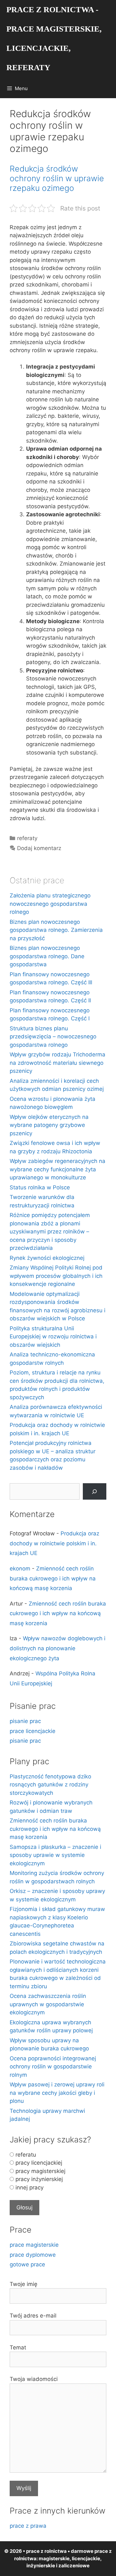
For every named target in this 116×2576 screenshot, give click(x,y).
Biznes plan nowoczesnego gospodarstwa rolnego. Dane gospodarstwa (47, 956)
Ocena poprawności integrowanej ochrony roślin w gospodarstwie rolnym (53, 2067)
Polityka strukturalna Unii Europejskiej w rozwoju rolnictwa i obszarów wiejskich (53, 1337)
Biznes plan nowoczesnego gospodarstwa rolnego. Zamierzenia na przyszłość (56, 930)
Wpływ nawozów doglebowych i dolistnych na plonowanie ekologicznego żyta (58, 1648)
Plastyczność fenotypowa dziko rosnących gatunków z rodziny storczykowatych (50, 1785)
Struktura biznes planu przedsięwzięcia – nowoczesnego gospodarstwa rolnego (53, 1037)
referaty (27, 838)
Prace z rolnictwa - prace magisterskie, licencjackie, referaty (54, 38)
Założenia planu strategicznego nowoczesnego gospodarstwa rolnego (50, 904)
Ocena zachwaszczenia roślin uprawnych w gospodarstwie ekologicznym (48, 2004)
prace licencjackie (33, 1731)
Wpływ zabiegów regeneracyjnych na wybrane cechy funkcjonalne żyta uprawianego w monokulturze (58, 1169)
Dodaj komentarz (39, 848)
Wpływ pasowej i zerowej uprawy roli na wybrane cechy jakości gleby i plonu (57, 2093)
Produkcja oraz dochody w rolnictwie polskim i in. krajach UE (54, 1543)
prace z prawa (28, 2526)
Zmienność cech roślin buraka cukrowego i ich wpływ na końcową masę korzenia (53, 1578)
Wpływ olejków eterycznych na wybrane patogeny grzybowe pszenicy (49, 1125)
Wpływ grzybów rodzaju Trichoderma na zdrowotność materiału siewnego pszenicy (58, 1063)
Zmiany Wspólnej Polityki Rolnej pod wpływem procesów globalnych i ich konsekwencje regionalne (56, 1276)
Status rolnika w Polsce (40, 1187)
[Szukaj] (95, 1491)
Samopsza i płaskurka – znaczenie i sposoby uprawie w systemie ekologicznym (55, 1855)
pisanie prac (25, 1721)
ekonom (20, 1569)
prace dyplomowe (33, 2255)
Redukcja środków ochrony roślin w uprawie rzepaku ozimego (57, 178)
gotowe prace (27, 2264)
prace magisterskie (34, 2245)
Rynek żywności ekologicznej (47, 1258)
